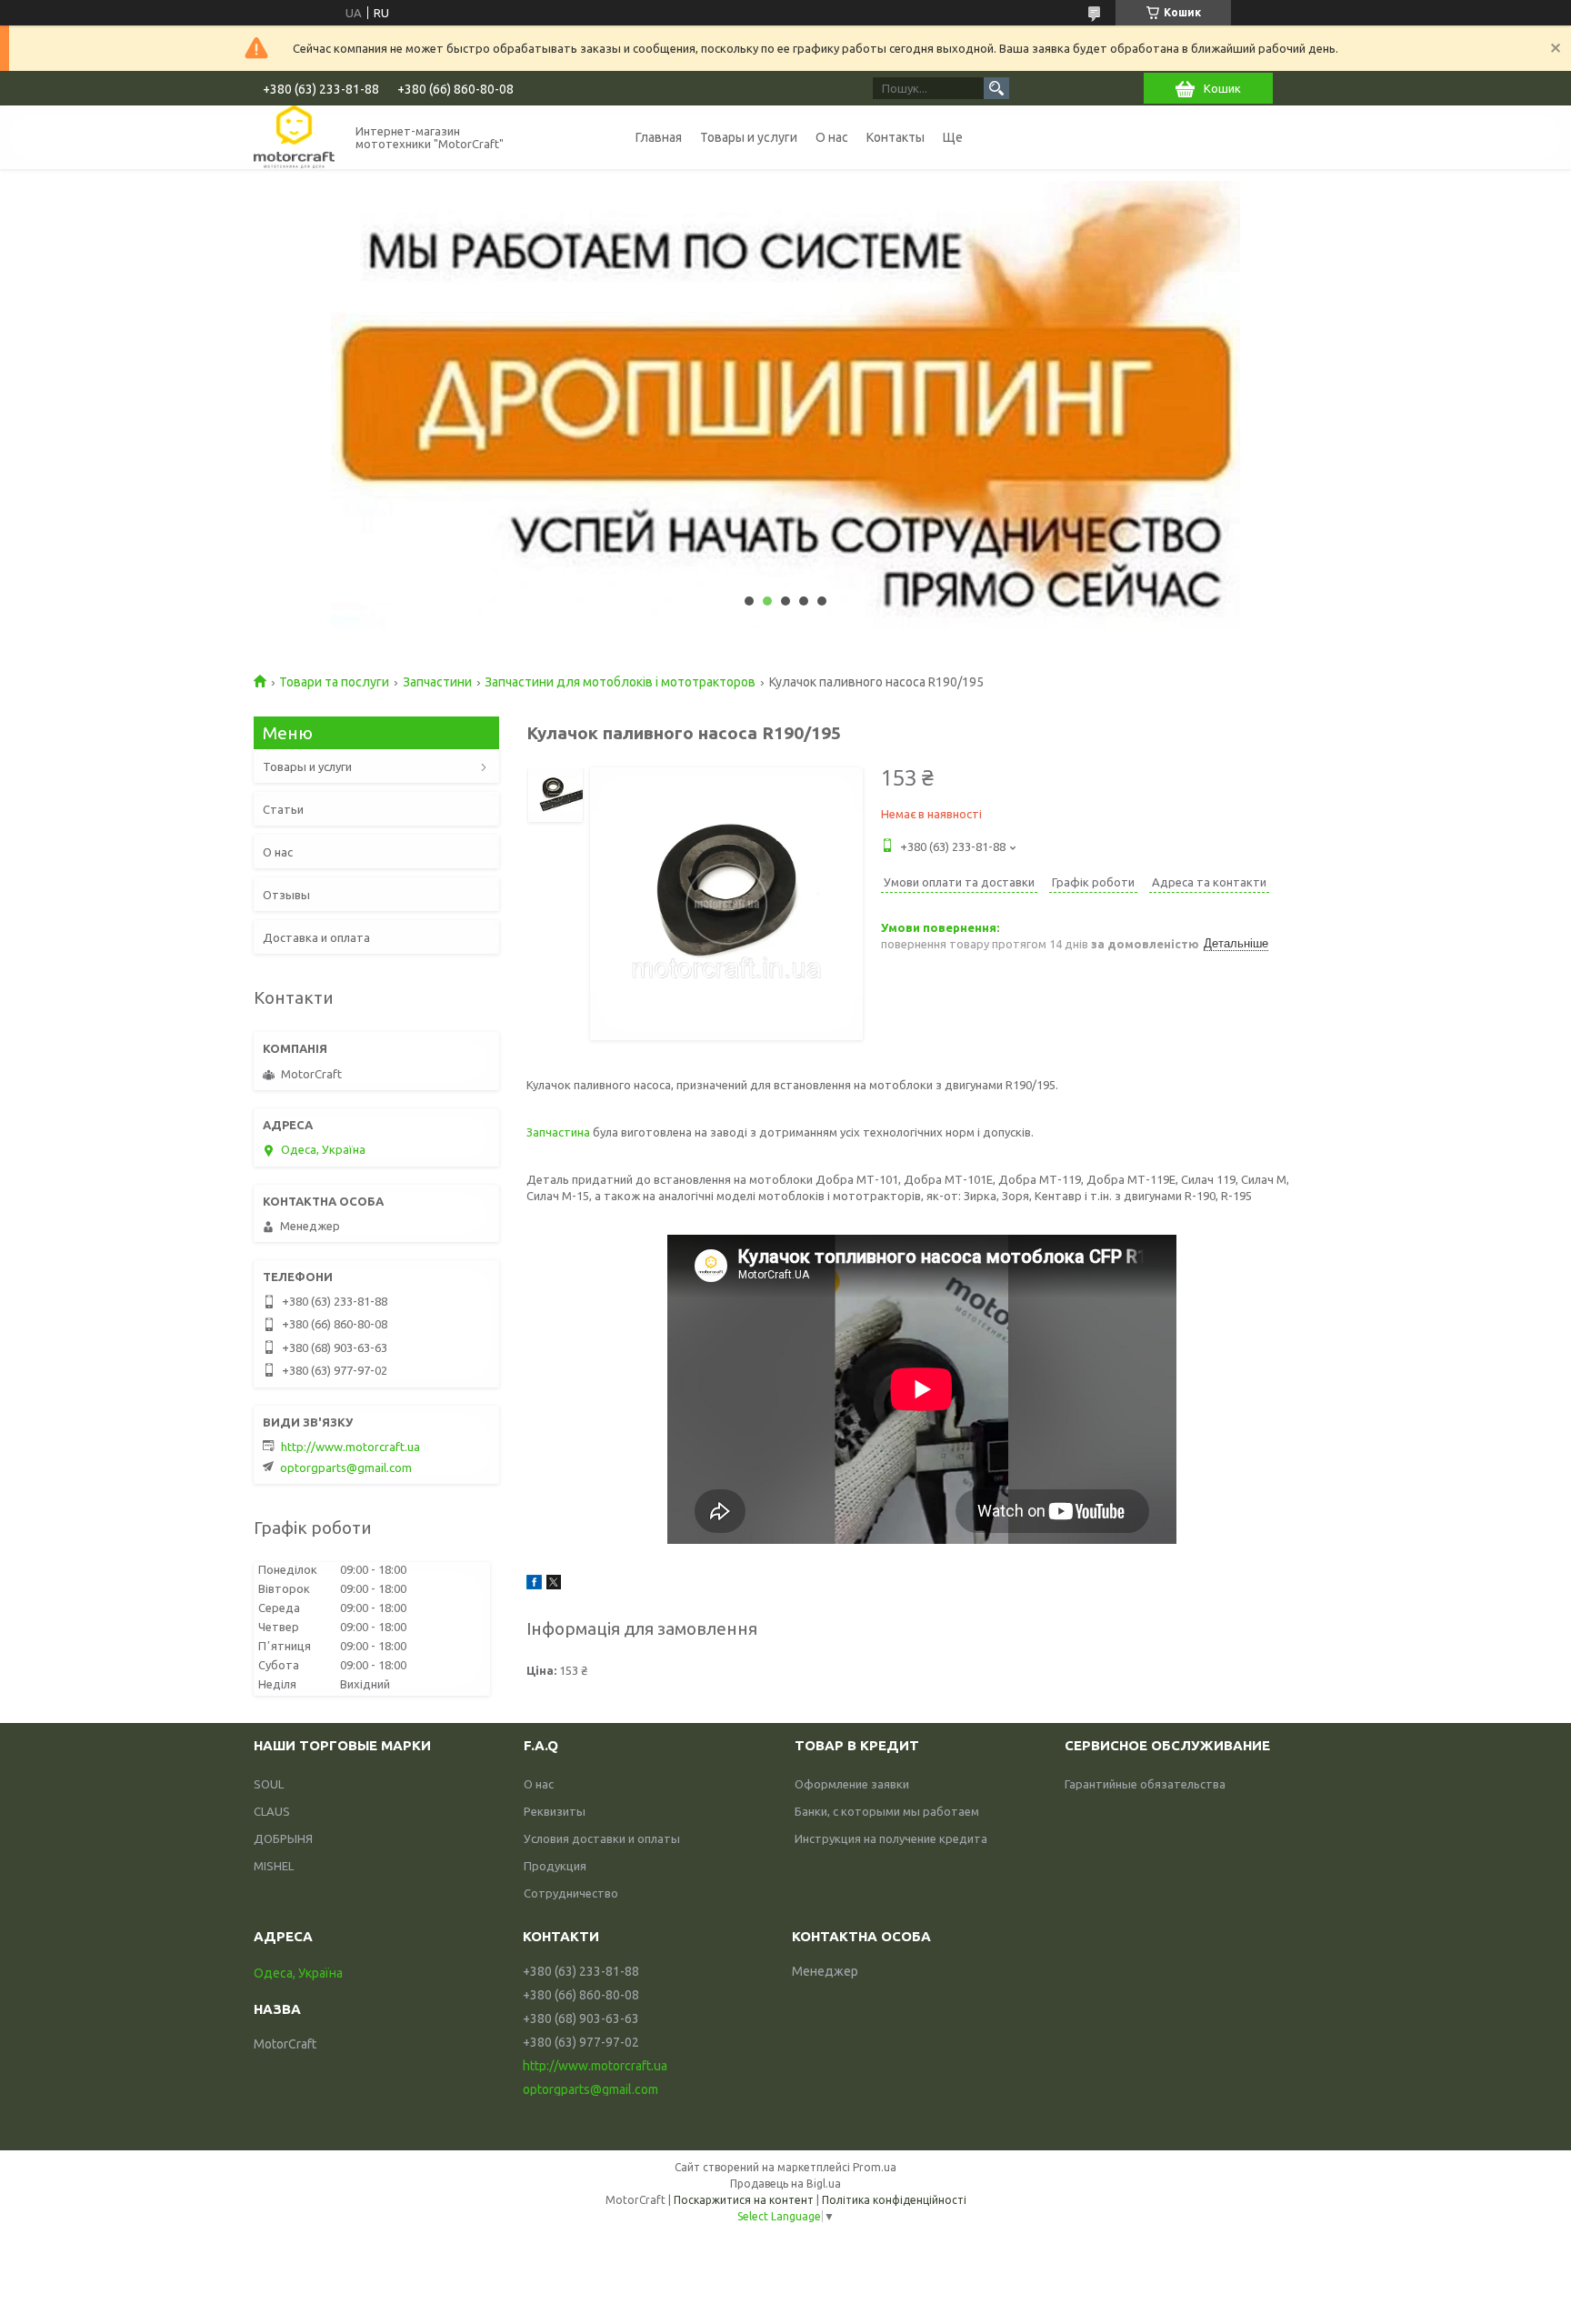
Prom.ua (875, 2167)
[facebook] (534, 1585)
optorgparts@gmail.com (346, 1468)
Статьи (283, 809)
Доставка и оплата (316, 937)
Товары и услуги (749, 137)
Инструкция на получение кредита (891, 1838)
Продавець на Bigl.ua (785, 2184)
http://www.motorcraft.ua (350, 1447)
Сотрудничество (571, 1893)
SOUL (269, 1784)
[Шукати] (996, 88)
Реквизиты (555, 1811)
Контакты (896, 137)
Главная (659, 137)
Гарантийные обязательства (1145, 1784)
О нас (832, 137)
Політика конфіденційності (894, 2200)
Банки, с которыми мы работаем (887, 1811)
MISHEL (274, 1866)
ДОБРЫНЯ (283, 1838)
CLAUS (272, 1811)
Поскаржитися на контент (744, 2200)
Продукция (555, 1866)
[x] (554, 1585)
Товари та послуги (334, 682)
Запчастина (558, 1132)
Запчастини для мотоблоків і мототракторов (620, 682)
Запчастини (437, 682)
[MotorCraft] (294, 137)
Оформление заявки (852, 1784)
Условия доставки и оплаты (602, 1838)
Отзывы (286, 895)
